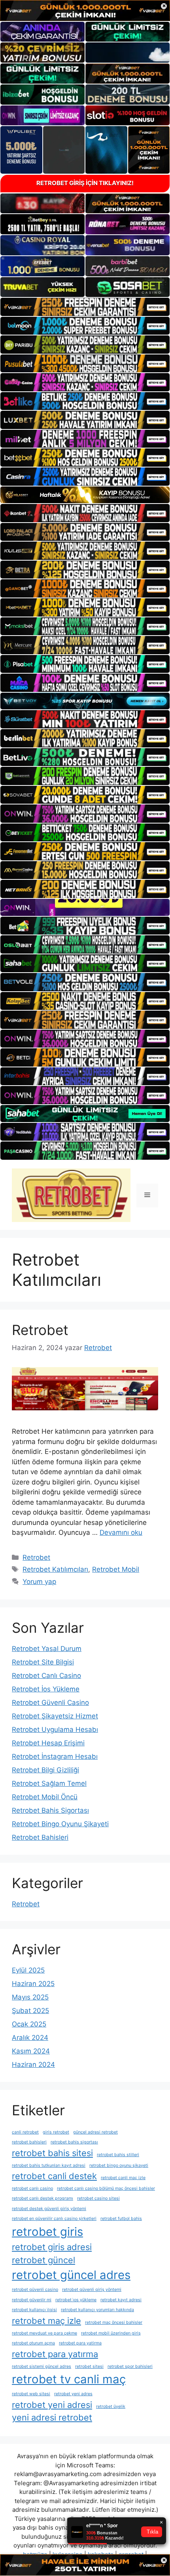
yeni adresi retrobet (52, 2417)
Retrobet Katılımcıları (55, 1569)
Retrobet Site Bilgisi (43, 1662)
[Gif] (85, 495)
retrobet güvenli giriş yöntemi (92, 2290)
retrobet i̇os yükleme (76, 2300)
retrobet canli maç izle (123, 2178)
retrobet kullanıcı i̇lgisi (34, 2310)
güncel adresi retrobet (95, 2132)
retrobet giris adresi (52, 2247)
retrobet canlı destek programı (42, 2198)
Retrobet (40, 1330)
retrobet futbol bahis (121, 2219)
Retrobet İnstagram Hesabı (55, 1756)
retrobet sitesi (89, 2366)
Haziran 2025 (33, 1984)
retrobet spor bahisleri (130, 2366)
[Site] (85, 307)
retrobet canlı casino (32, 2188)
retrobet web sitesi (31, 2394)
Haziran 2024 (33, 2065)
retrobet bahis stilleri (118, 2155)
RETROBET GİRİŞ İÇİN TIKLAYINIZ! (85, 183)
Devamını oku (121, 1532)
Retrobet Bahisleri (40, 1837)
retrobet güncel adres (71, 2275)
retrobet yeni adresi (52, 2405)
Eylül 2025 (28, 1970)
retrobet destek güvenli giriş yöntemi (49, 2209)
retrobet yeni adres (73, 2394)
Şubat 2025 (30, 2011)
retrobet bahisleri (29, 2142)
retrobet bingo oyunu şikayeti (119, 2165)
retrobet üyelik (111, 2407)
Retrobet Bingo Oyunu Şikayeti (60, 1824)
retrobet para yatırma (55, 2354)
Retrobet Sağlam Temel (49, 1783)
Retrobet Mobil (116, 1569)
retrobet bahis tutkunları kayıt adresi (49, 2165)
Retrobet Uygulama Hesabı (55, 1729)
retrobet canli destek (54, 2176)
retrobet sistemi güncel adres (42, 2366)
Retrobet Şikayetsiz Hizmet (55, 1716)
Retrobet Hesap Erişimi (48, 1743)
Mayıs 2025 (30, 1997)
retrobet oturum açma (33, 2343)
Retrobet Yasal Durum (47, 1649)
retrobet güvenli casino (35, 2290)
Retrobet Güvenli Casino (50, 1703)
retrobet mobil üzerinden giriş (111, 2333)
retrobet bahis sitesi (52, 2153)
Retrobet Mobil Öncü (45, 1797)
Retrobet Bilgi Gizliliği (45, 1770)
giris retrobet (56, 2132)
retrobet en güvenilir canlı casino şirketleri (54, 2219)
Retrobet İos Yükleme (46, 1689)
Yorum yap (39, 1582)
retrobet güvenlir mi (32, 2300)
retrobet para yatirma (80, 2343)
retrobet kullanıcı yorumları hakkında (97, 2310)
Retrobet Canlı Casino (46, 1676)
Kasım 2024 (31, 2051)
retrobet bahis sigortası (74, 2142)
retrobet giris (47, 2232)
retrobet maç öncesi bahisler (114, 2322)
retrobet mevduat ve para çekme (44, 2333)
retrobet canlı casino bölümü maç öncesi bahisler (106, 2188)
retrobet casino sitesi (98, 2198)
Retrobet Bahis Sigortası (50, 1810)
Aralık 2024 (30, 2038)
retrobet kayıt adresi (121, 2300)
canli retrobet (25, 2132)
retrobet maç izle (46, 2321)
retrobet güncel (43, 2260)
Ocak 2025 (29, 2024)
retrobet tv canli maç (69, 2379)
